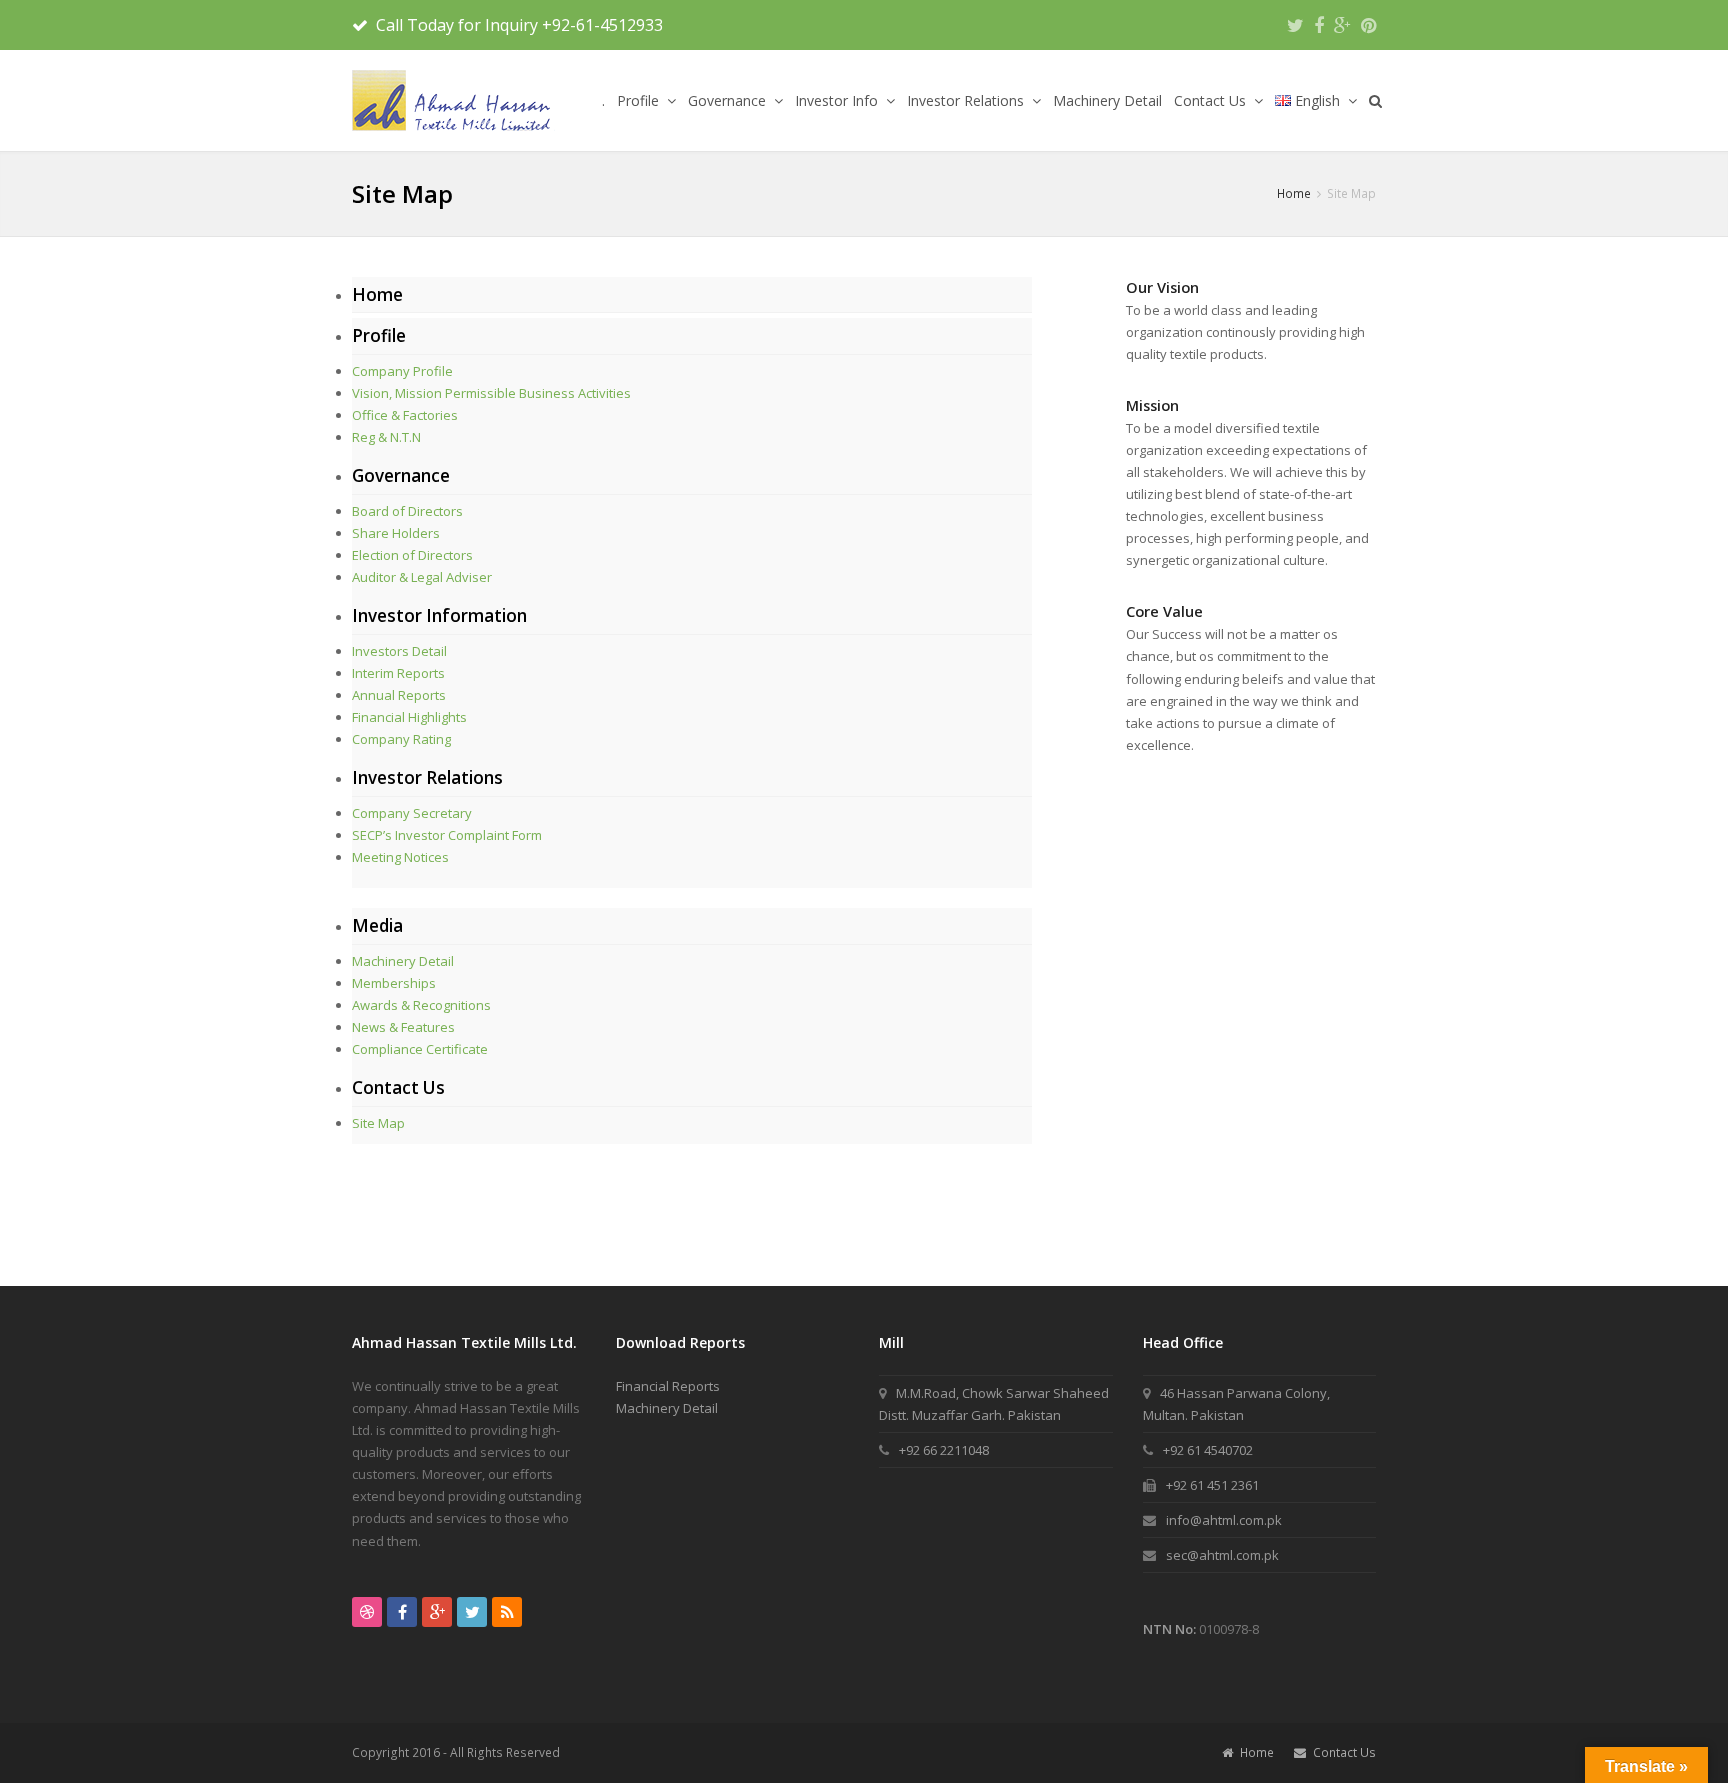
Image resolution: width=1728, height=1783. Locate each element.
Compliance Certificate (420, 1049)
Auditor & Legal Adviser (422, 577)
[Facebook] (1319, 25)
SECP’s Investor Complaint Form (447, 835)
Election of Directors (412, 555)
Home (377, 294)
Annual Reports (399, 695)
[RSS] (507, 1612)
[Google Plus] (1342, 25)
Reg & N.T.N (386, 437)
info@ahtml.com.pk (1224, 1520)
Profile (640, 100)
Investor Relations (967, 100)
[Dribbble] (367, 1612)
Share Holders (396, 533)
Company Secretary (412, 813)
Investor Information (439, 615)
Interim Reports (398, 673)
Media (377, 925)
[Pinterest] (1368, 25)
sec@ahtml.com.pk (1222, 1555)
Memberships (394, 983)
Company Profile (402, 371)
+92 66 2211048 (944, 1450)
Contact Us (1212, 100)
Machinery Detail (1107, 100)
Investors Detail (399, 651)
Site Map (378, 1123)
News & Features (403, 1027)
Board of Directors (407, 511)
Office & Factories (405, 415)
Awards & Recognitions (421, 1005)
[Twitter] (1295, 25)
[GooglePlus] (437, 1612)
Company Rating (401, 739)
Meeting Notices (400, 857)
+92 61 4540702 (1208, 1450)
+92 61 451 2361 (1212, 1485)
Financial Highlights (409, 717)
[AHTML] (453, 100)
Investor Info (838, 100)
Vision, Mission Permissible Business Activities (491, 393)
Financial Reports (668, 1386)
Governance (729, 100)
